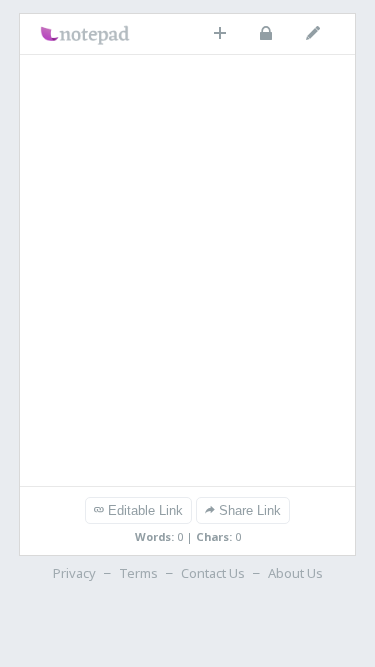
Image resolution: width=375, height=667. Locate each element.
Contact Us (213, 573)
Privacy (74, 573)
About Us (295, 573)
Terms (138, 573)
